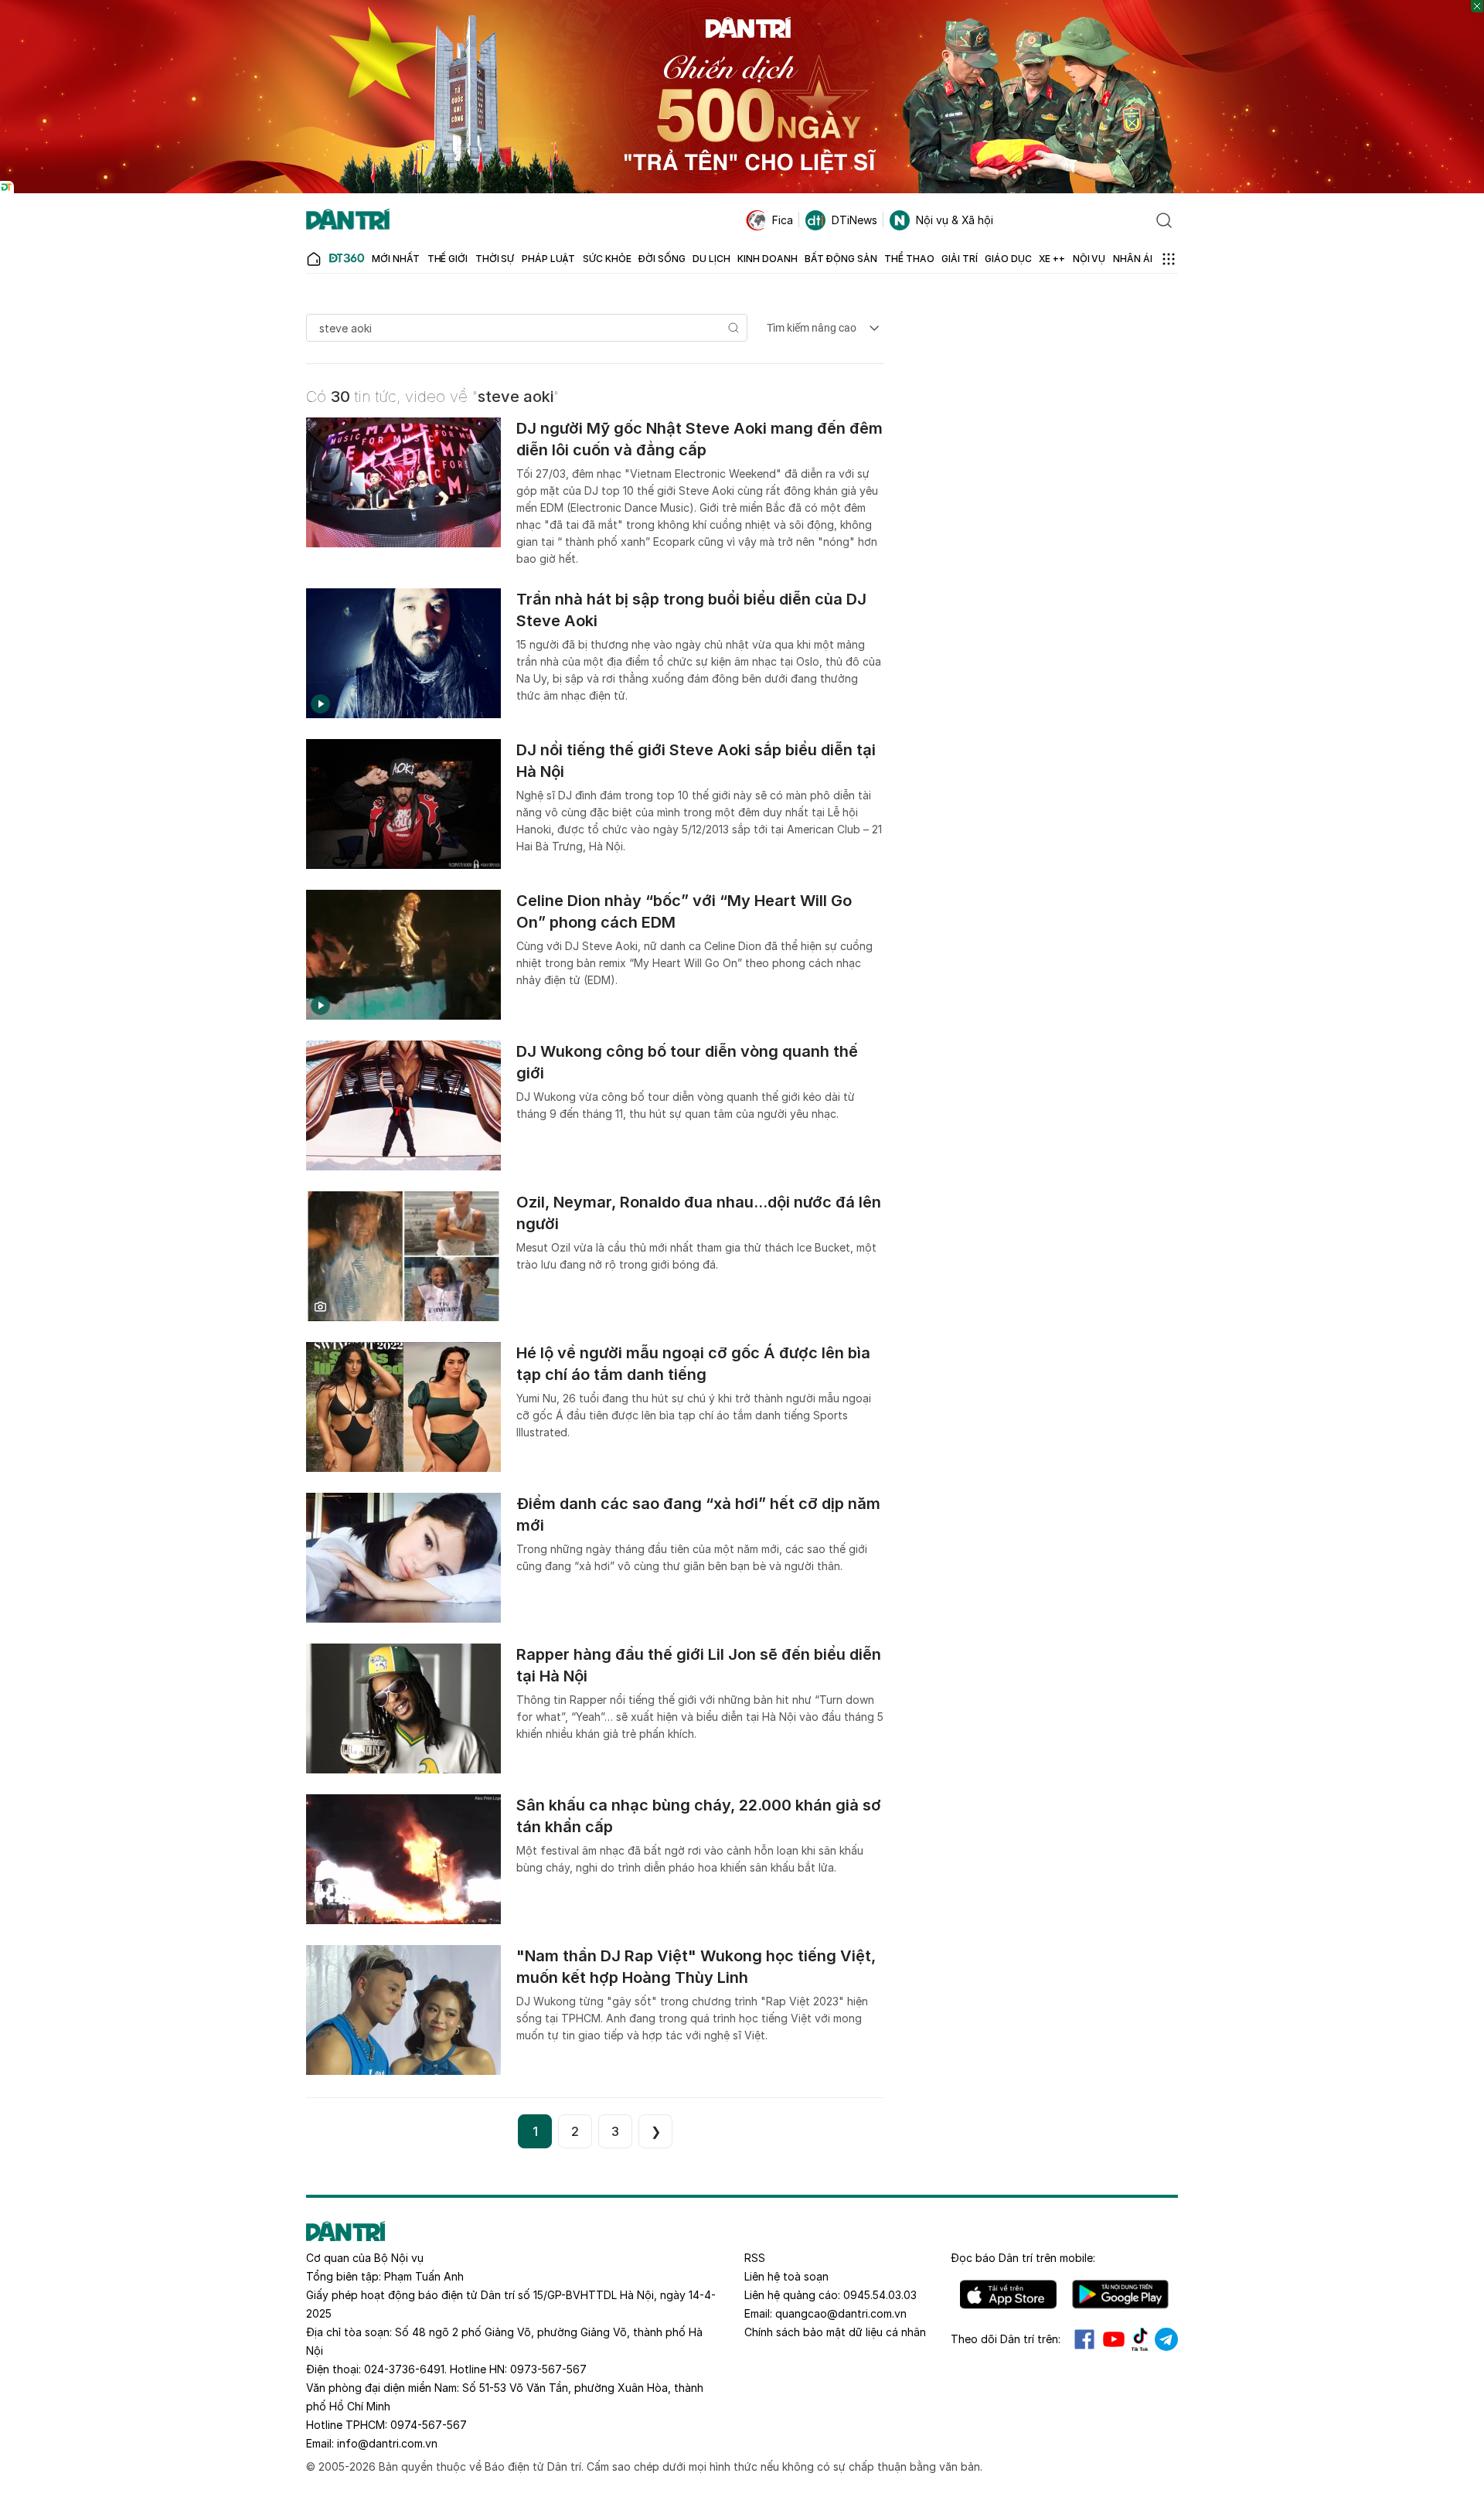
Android (1120, 2294)
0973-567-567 (548, 2369)
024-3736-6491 (404, 2369)
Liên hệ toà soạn (786, 2276)
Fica (783, 220)
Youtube (1114, 2339)
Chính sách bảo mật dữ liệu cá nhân (835, 2332)
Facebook (1084, 2339)
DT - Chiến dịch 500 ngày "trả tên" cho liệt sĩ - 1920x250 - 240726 (742, 7)
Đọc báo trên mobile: (1023, 2258)
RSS (755, 2258)
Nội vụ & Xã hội (955, 220)
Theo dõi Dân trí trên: (1006, 2339)
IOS (1008, 2294)
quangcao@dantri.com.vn (841, 2313)
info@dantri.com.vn (387, 2443)
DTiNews (854, 220)
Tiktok (1140, 2339)
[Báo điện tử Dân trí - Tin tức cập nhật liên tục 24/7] (348, 220)
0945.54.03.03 (880, 2295)
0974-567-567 (429, 2425)
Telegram (1166, 2339)
